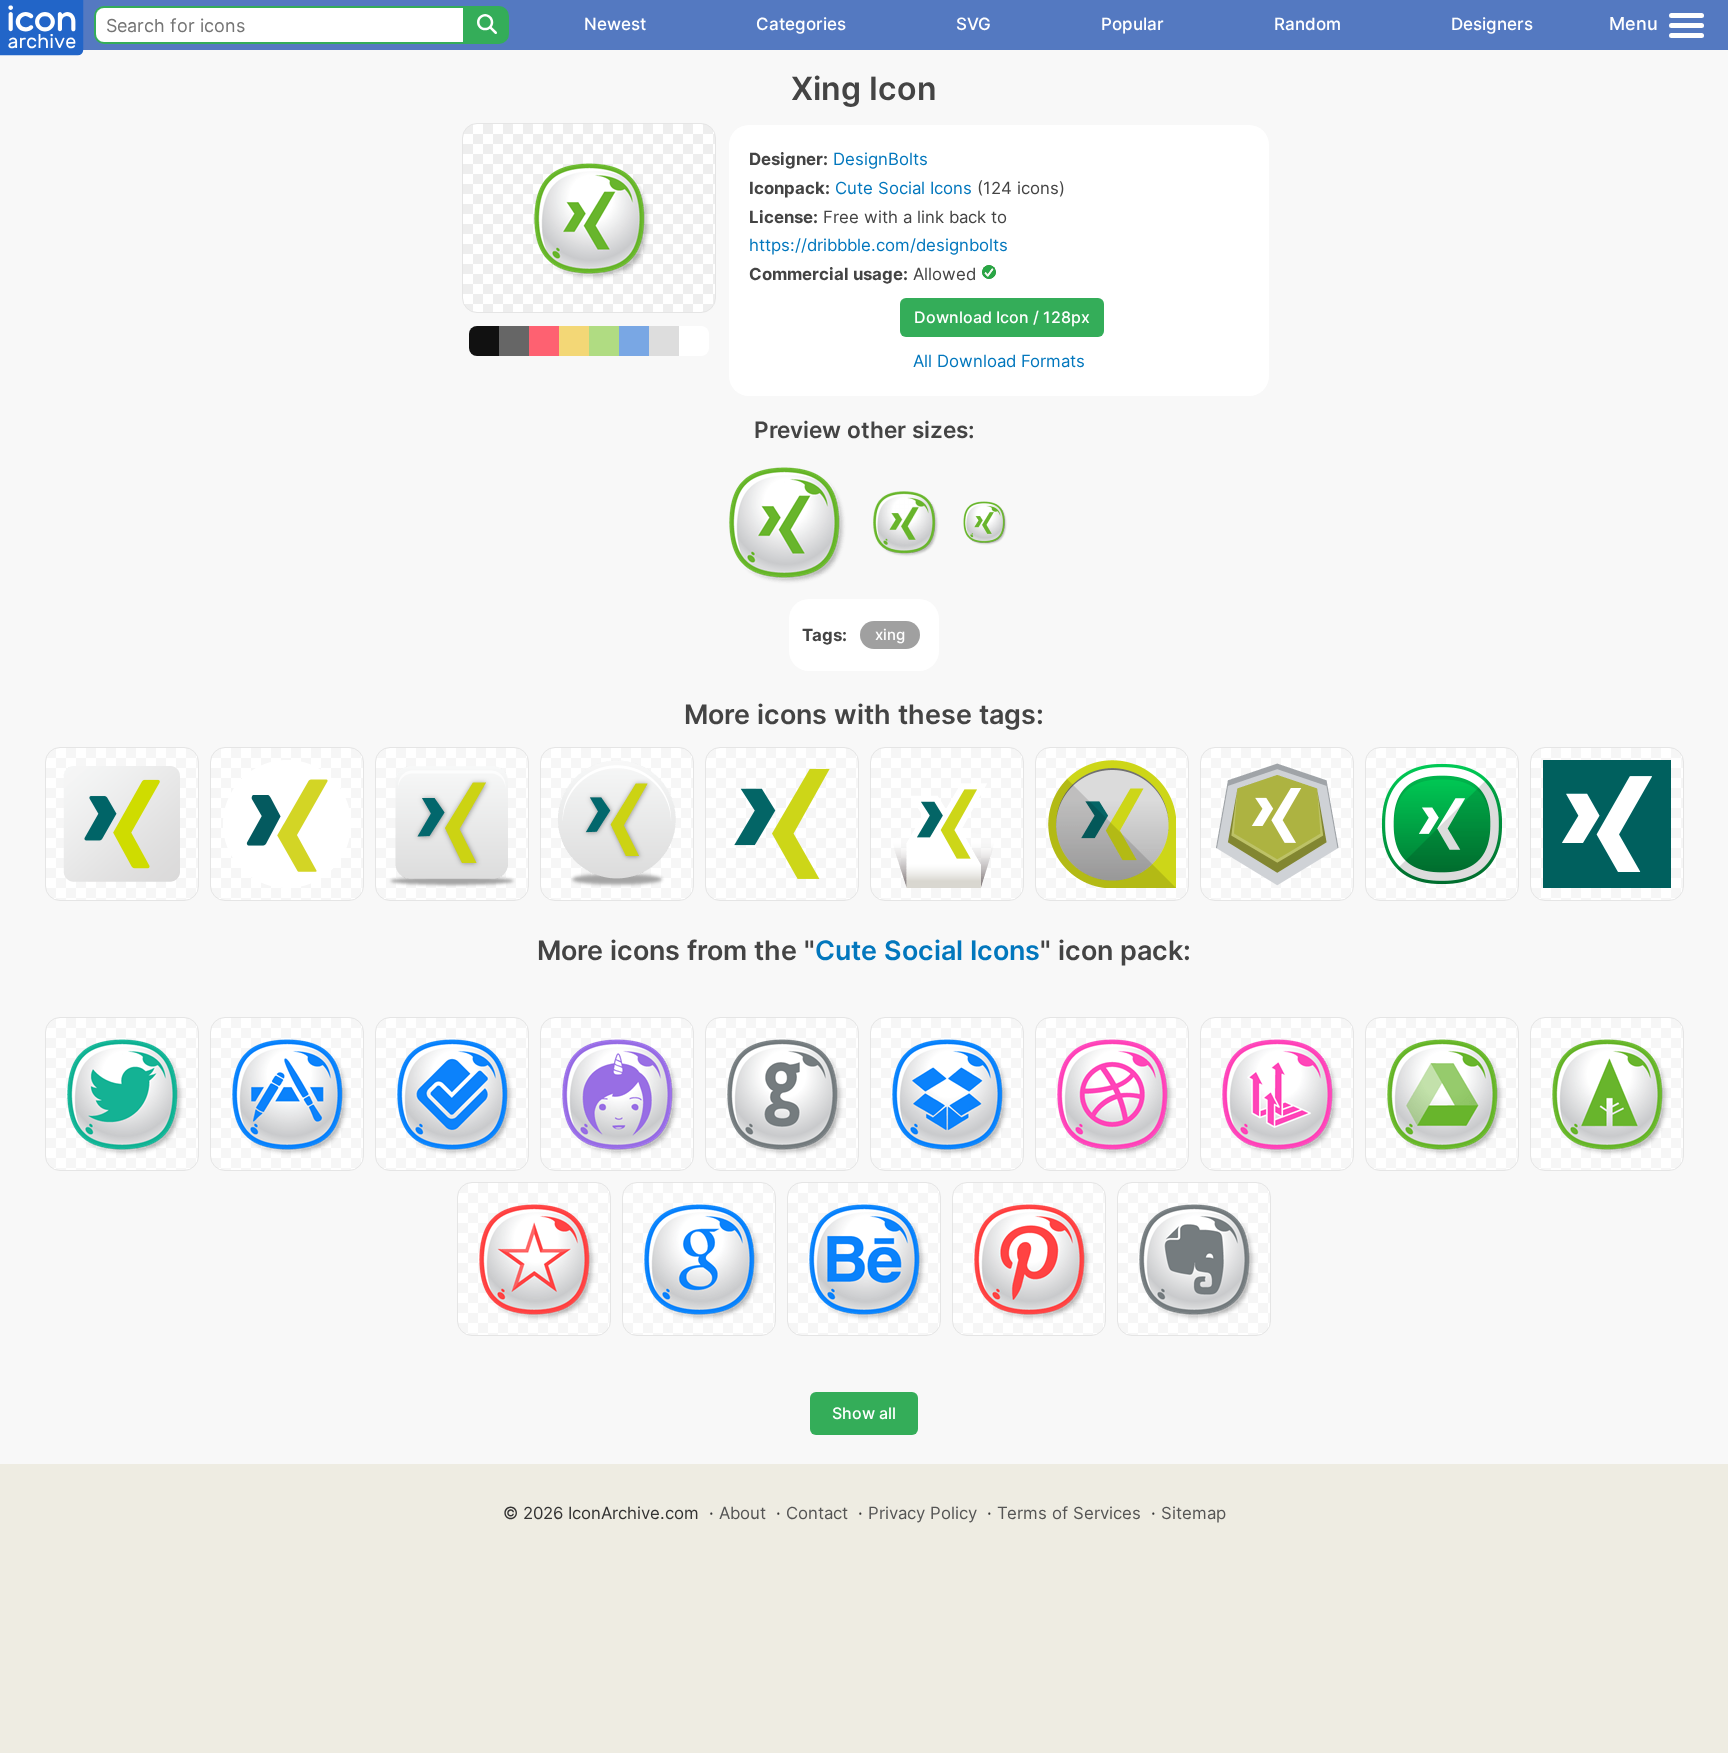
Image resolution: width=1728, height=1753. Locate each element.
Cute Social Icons (903, 188)
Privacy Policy (922, 1513)
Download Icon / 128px (1002, 317)
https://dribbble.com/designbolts (878, 245)
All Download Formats (999, 361)
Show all (864, 1413)
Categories (801, 24)
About (742, 1513)
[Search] (486, 25)
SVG (973, 24)
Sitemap (1193, 1513)
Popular (1132, 24)
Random (1307, 24)
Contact (817, 1513)
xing (890, 634)
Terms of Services (1069, 1513)
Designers (1492, 24)
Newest (615, 24)
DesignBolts (880, 159)
